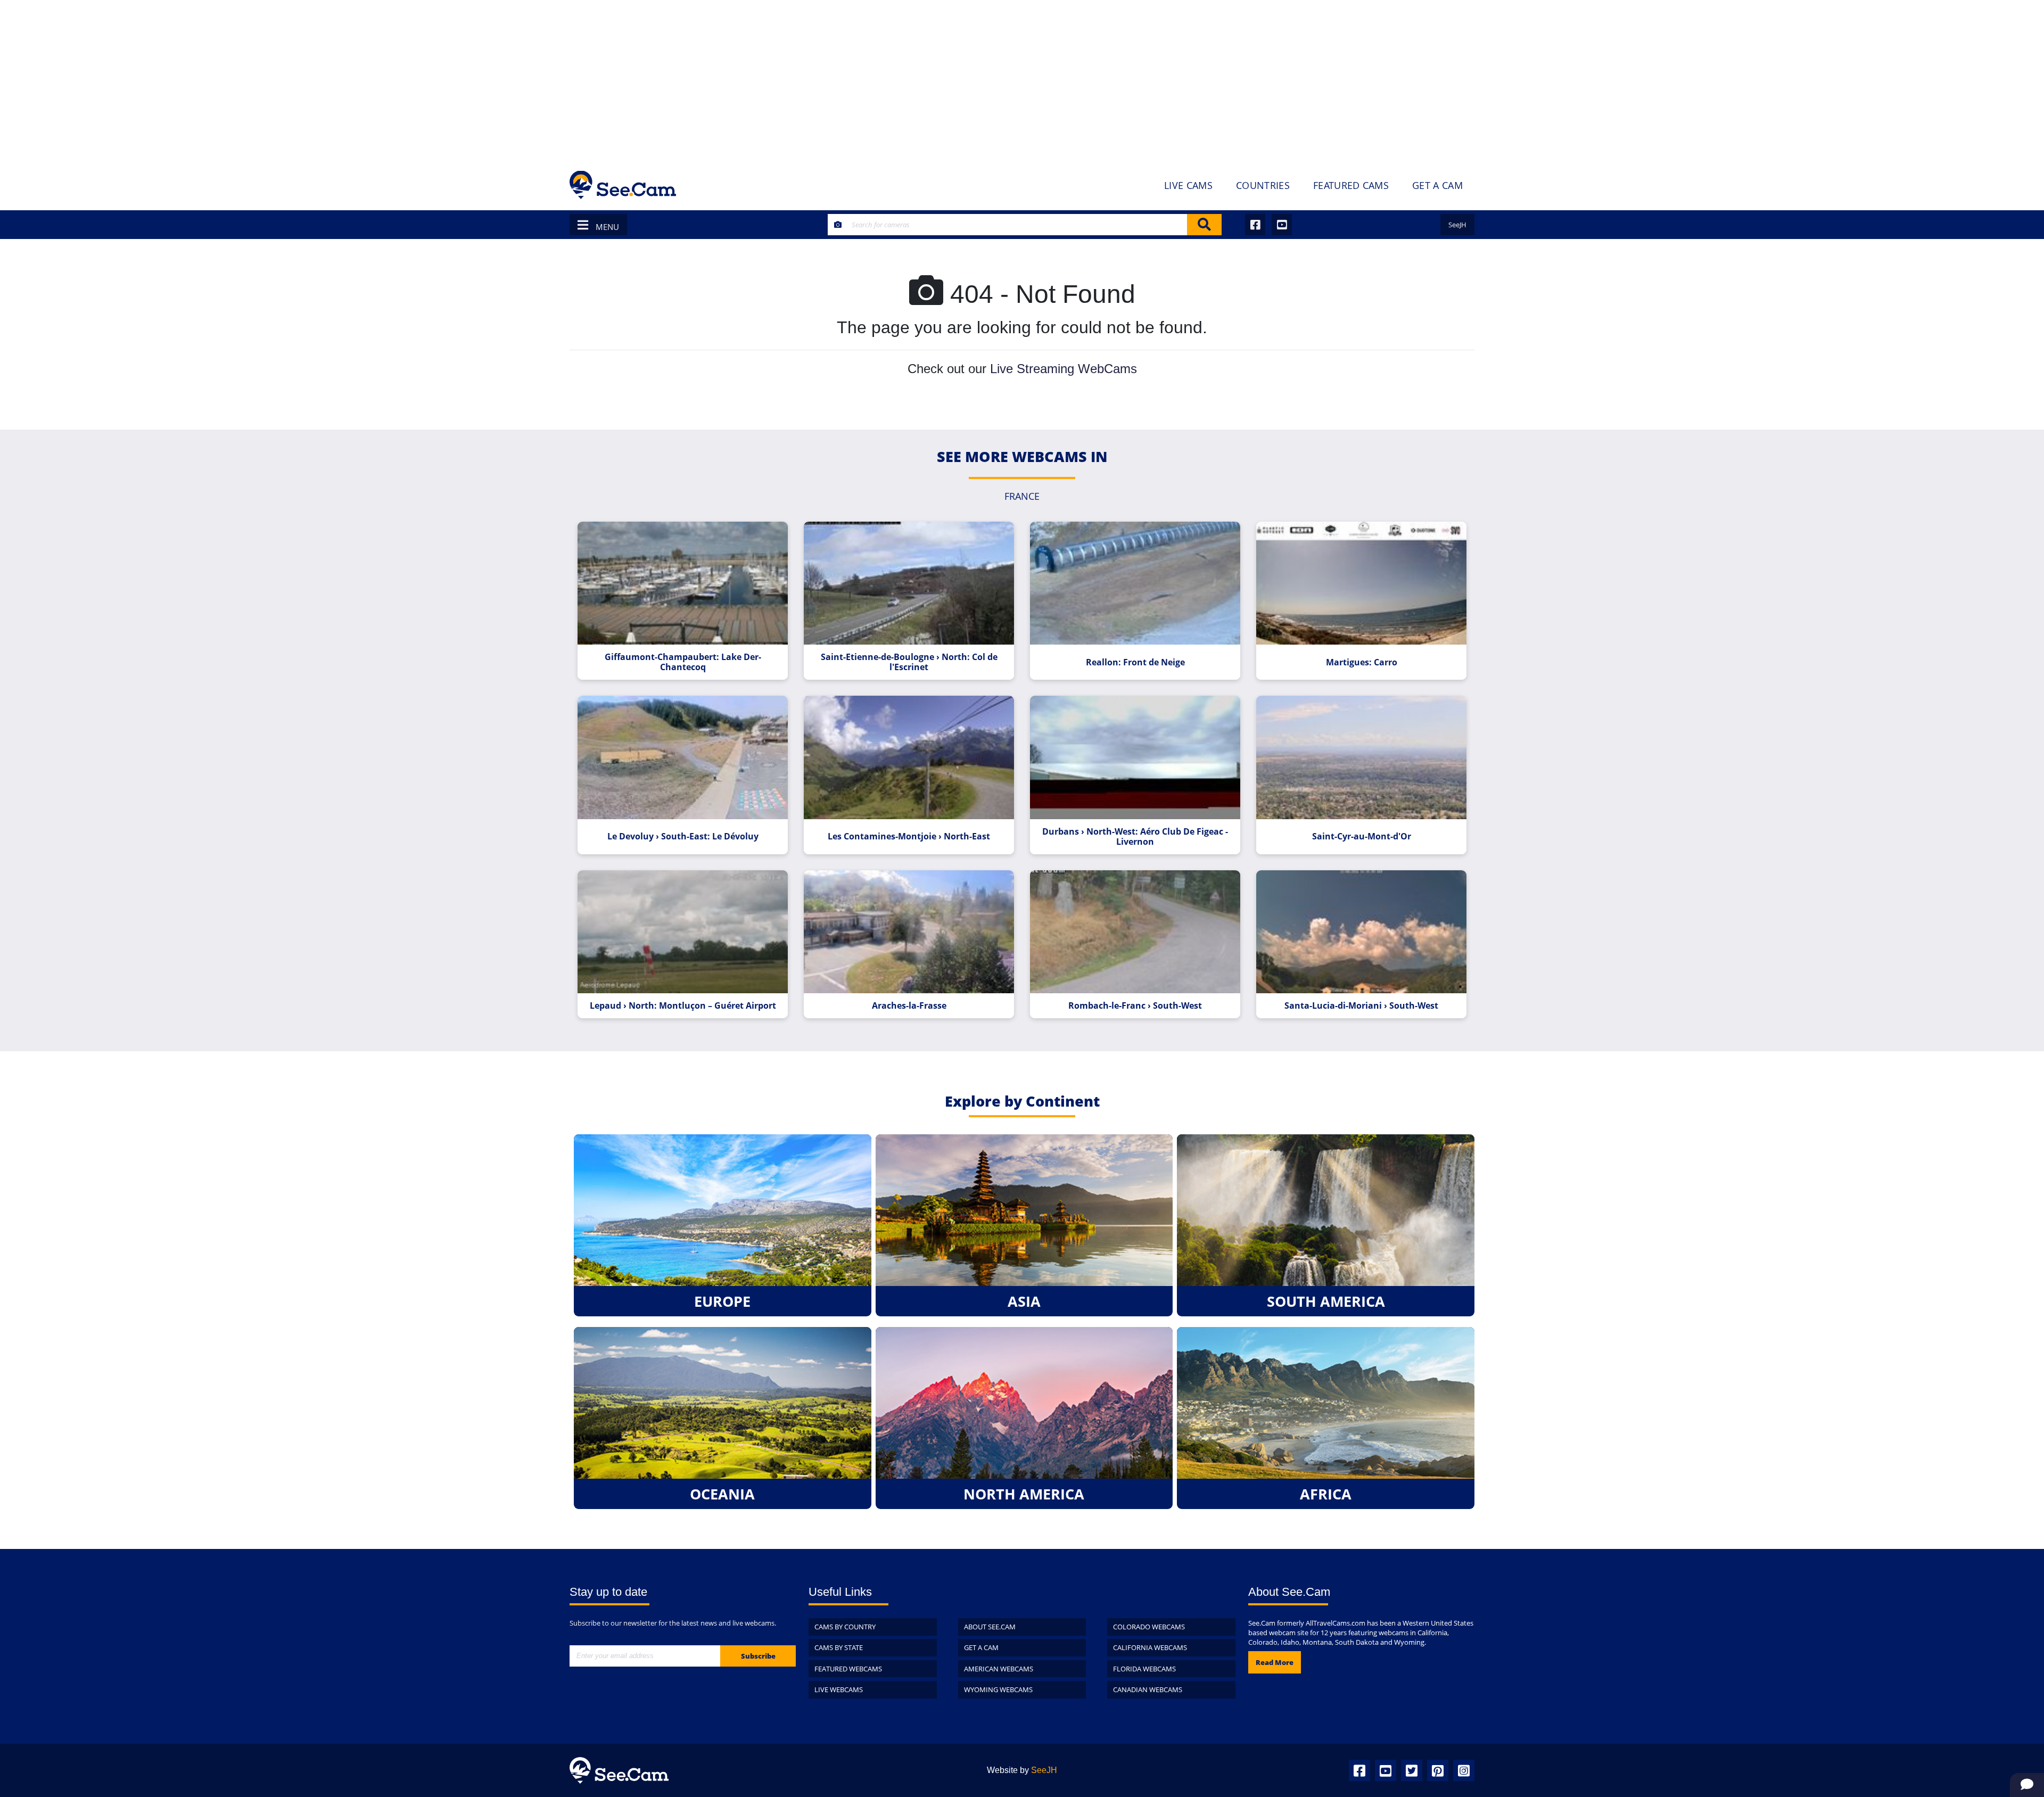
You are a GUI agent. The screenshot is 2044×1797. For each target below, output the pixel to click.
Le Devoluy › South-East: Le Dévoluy (683, 836)
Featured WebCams (848, 1669)
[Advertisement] (1022, 80)
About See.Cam (990, 1627)
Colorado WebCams (1149, 1627)
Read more (1275, 1662)
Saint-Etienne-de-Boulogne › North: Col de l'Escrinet (909, 662)
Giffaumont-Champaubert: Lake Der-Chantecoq (683, 662)
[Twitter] (1412, 1770)
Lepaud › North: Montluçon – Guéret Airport (683, 1006)
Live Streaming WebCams (1064, 369)
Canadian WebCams (1148, 1689)
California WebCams (1150, 1647)
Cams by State (839, 1647)
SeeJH (1457, 225)
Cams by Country (845, 1627)
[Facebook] (1359, 1770)
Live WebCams (839, 1689)
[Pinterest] (1438, 1770)
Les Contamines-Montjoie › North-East (909, 836)
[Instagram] (1464, 1770)
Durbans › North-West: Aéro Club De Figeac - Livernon (1135, 837)
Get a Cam (981, 1647)
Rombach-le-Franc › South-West (1135, 1006)
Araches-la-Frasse (909, 1006)
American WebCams (999, 1669)
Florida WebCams (1144, 1669)
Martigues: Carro (1362, 662)
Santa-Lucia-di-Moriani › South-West (1361, 1006)
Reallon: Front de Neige (1135, 662)
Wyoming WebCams (998, 1689)
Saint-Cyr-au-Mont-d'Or (1362, 836)
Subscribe (758, 1656)
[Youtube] (1386, 1770)
